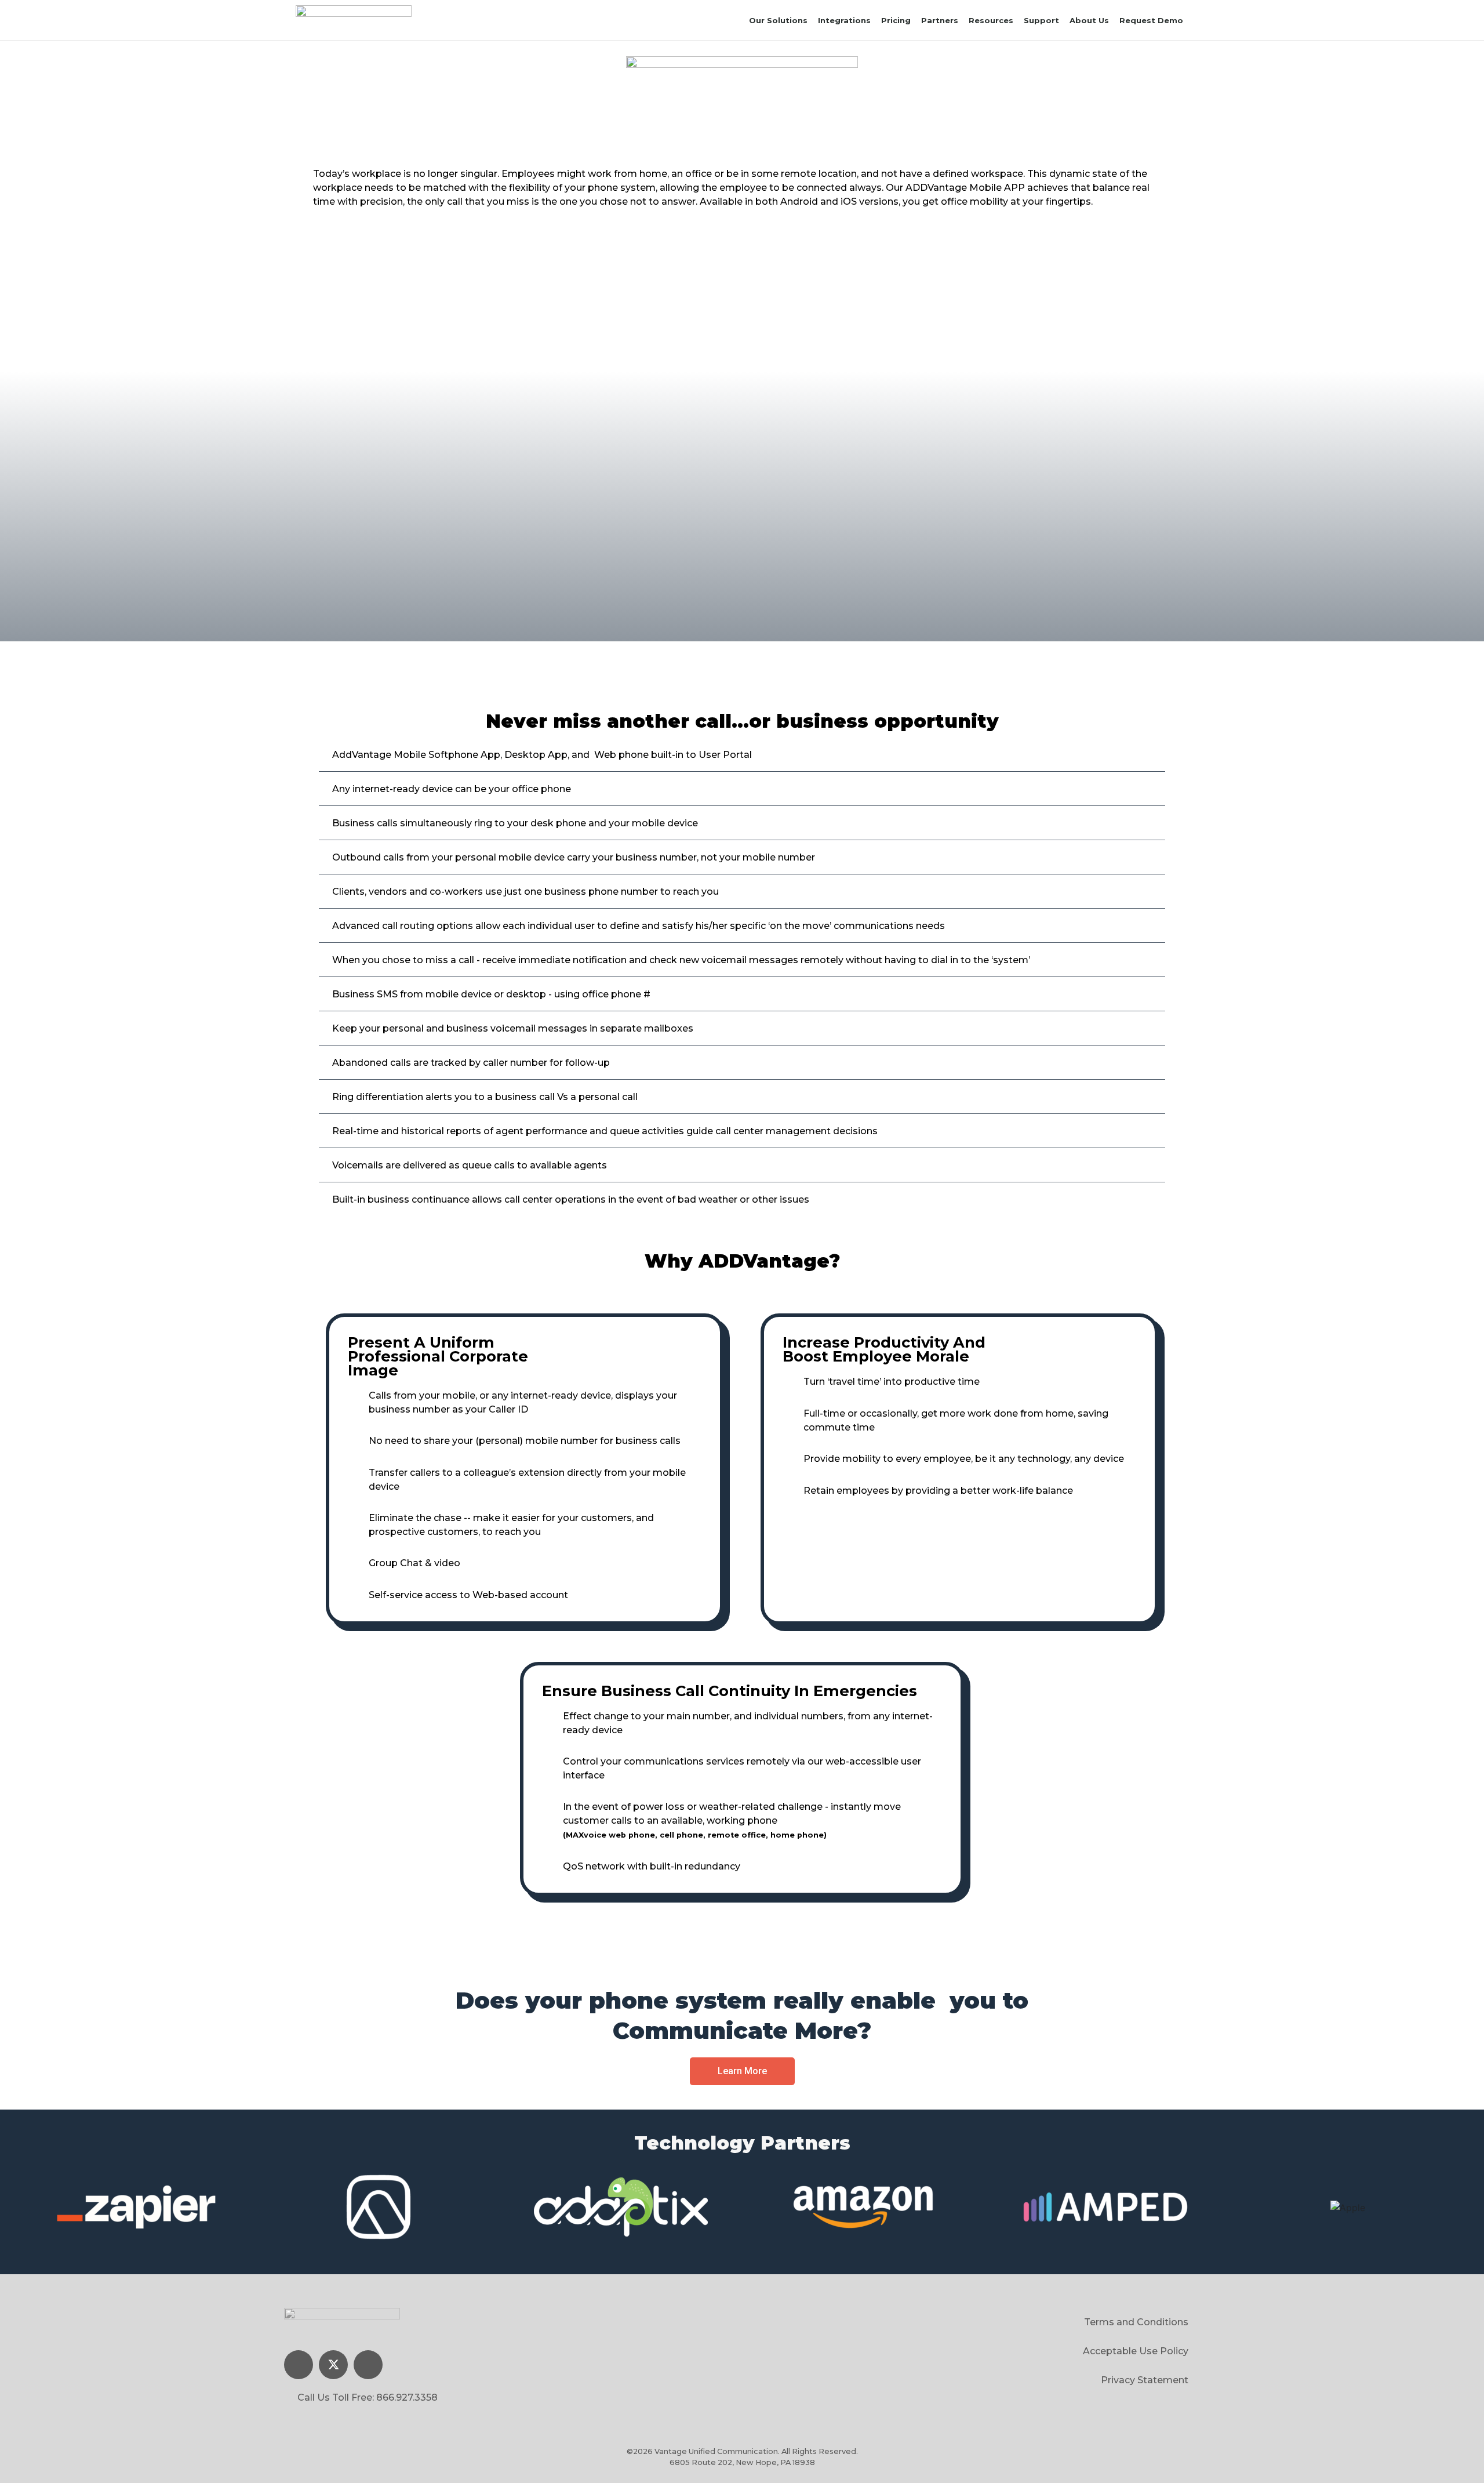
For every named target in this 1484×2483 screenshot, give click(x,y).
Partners (940, 20)
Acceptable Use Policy (1136, 2351)
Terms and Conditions (1136, 2322)
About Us (1089, 20)
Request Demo (1151, 20)
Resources (991, 20)
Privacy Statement (1145, 2380)
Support (1041, 20)
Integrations (844, 20)
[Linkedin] (299, 2365)
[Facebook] (368, 2365)
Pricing (896, 20)
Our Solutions (778, 20)
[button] (742, 2071)
